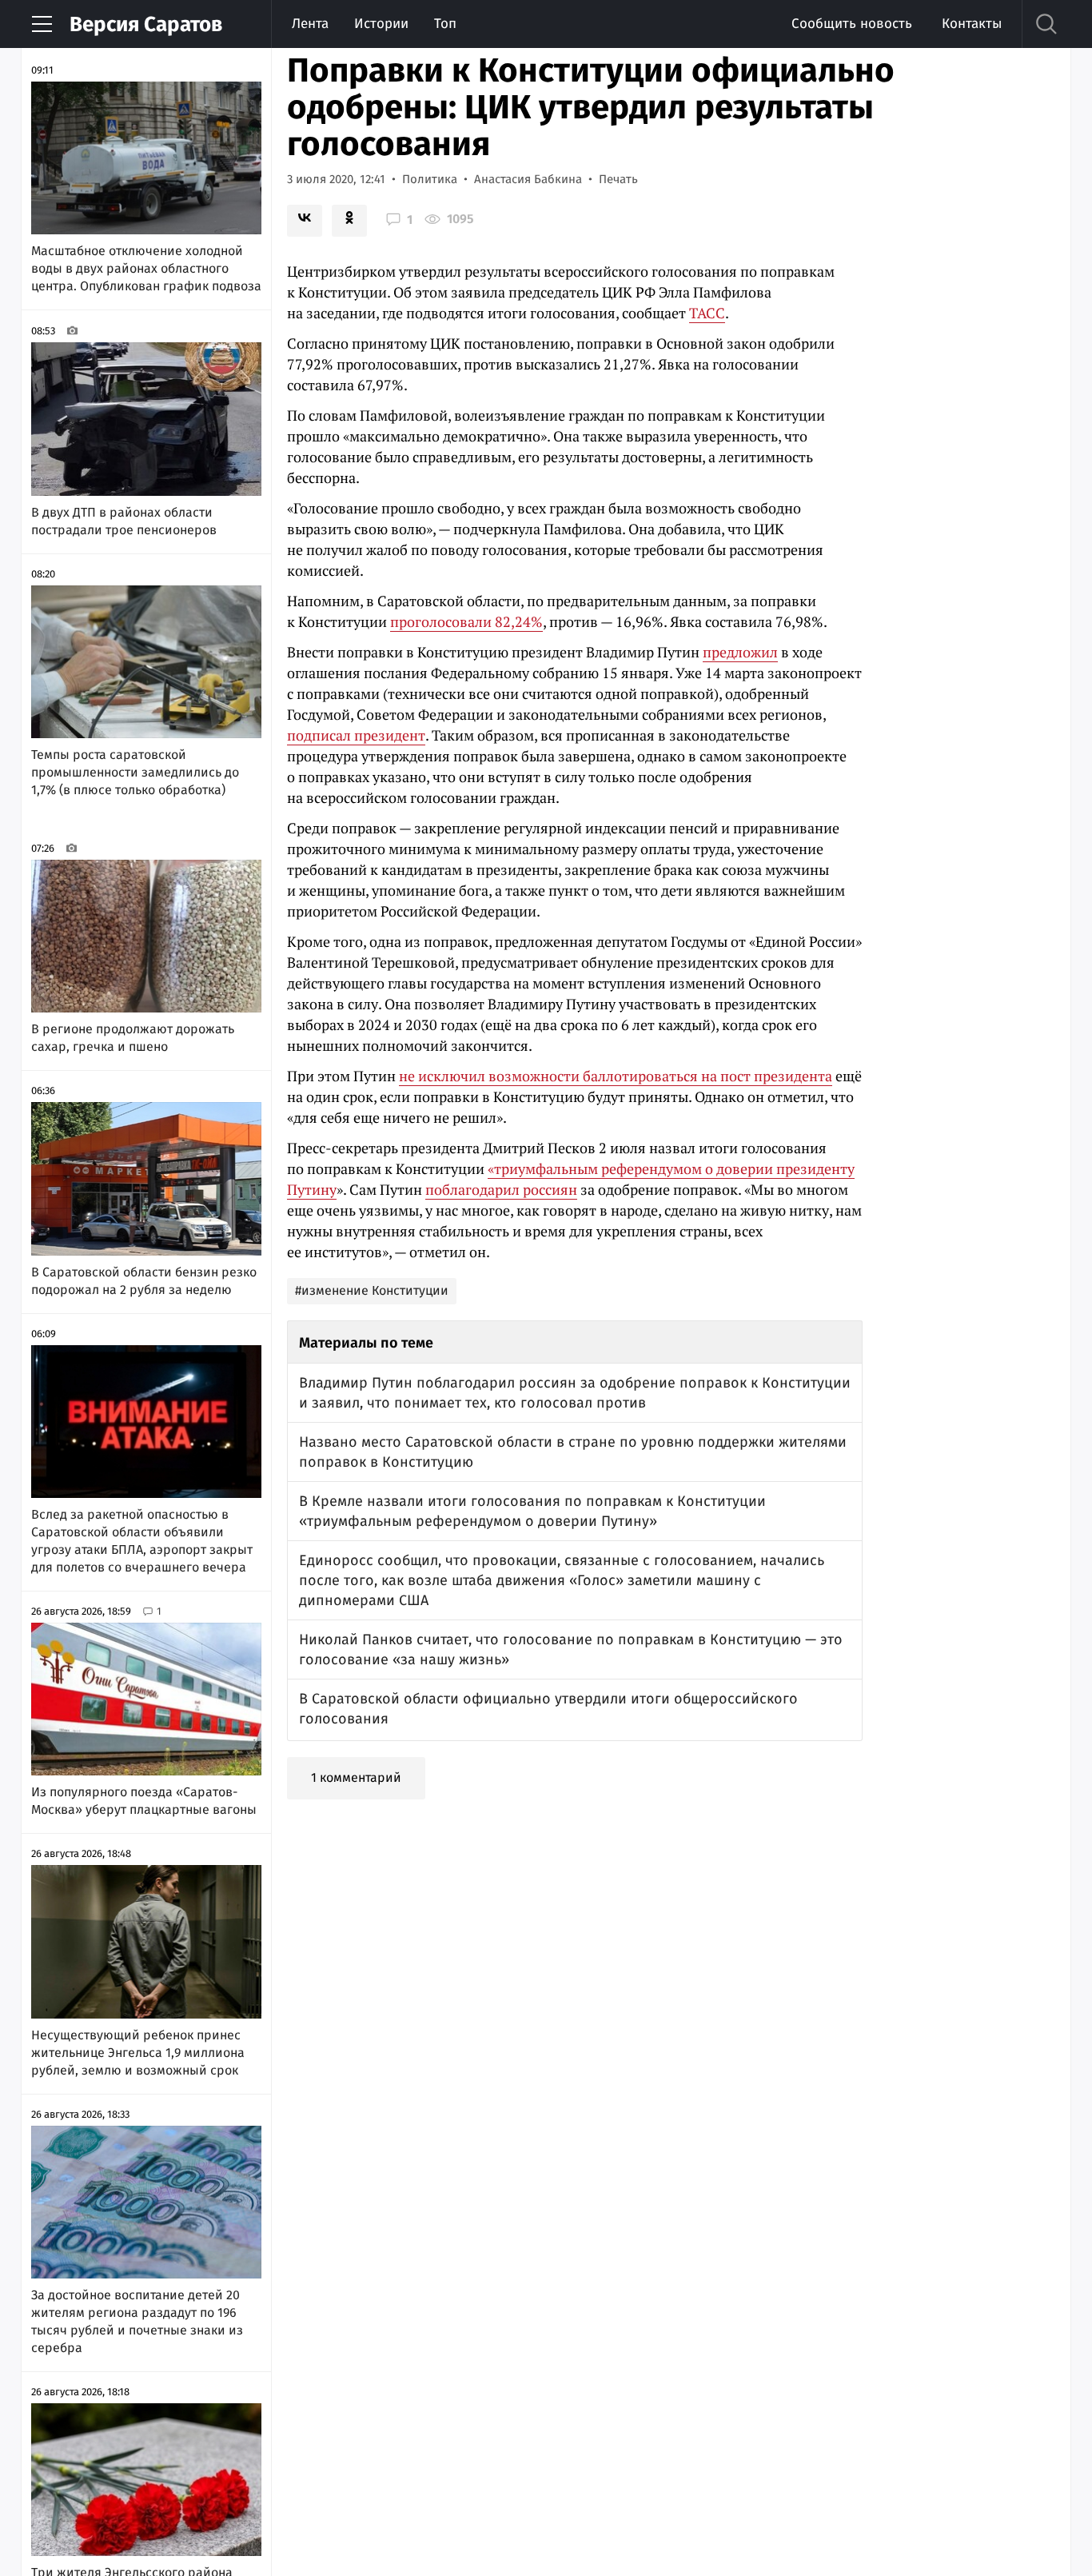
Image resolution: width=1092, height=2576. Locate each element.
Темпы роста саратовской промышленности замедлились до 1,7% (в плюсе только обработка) (135, 772)
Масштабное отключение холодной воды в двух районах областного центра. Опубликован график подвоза (146, 268)
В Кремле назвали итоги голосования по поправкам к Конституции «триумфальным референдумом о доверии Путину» (532, 1511)
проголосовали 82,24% (466, 621)
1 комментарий (356, 1777)
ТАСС (707, 313)
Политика (430, 179)
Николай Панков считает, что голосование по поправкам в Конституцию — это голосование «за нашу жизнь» (571, 1649)
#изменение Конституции (372, 1290)
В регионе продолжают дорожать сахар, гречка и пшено (133, 1038)
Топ (445, 24)
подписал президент (356, 735)
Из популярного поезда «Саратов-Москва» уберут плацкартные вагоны (144, 1801)
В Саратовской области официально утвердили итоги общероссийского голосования (548, 1709)
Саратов (146, 24)
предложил (740, 652)
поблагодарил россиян (501, 1189)
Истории (381, 24)
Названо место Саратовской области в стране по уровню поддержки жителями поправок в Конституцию (573, 1452)
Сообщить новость (852, 24)
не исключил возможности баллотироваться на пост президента (616, 1076)
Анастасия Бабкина (528, 179)
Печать (618, 179)
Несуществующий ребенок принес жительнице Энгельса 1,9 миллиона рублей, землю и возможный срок (138, 2053)
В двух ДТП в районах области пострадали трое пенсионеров (124, 521)
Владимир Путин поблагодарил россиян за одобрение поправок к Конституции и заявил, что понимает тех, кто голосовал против (575, 1393)
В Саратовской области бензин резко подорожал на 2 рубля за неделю (144, 1281)
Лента (310, 24)
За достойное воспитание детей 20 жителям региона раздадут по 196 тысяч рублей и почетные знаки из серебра (137, 2321)
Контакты (972, 24)
